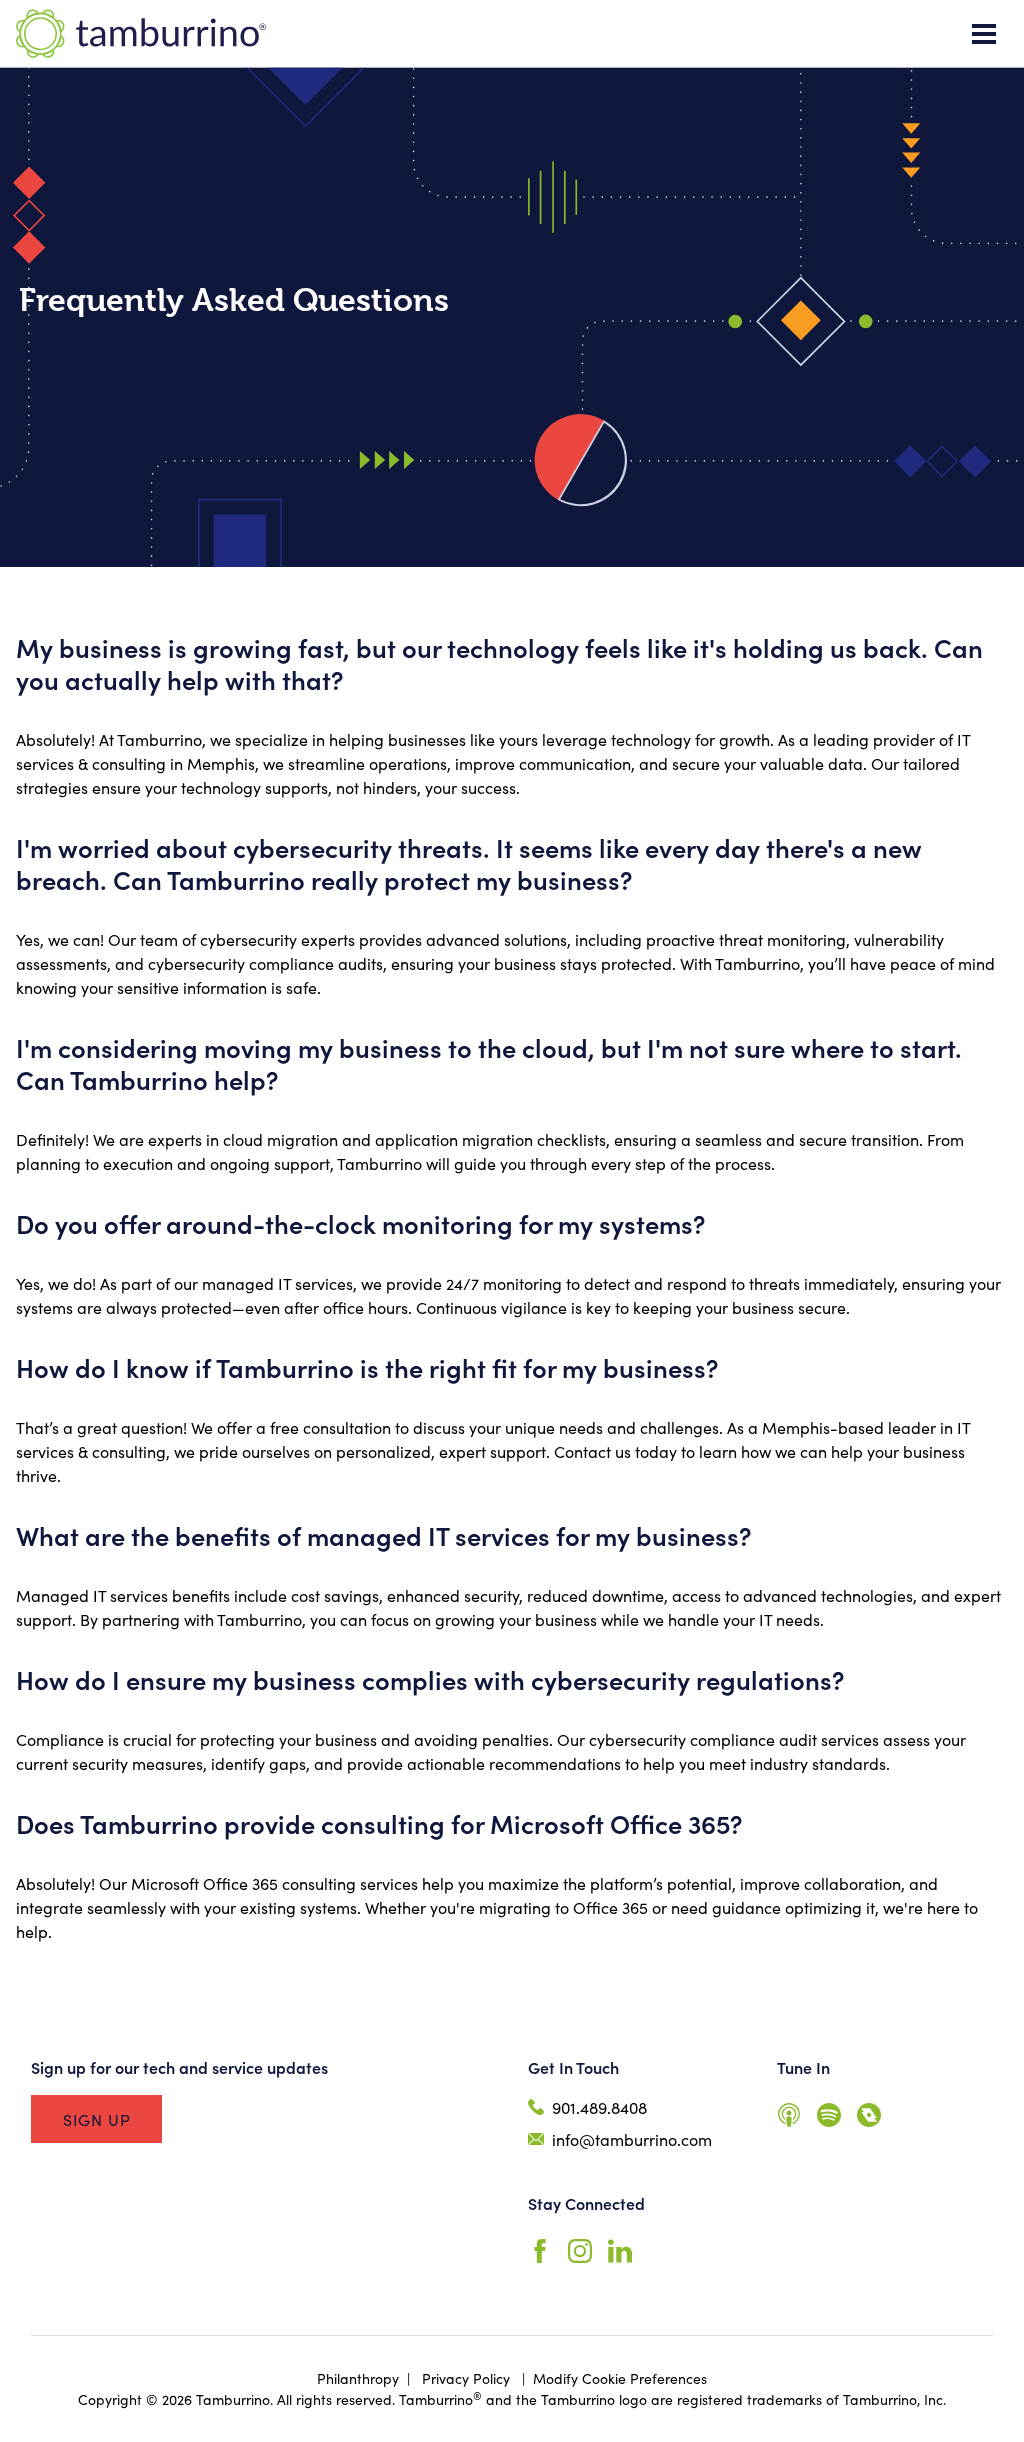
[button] (984, 34)
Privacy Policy (466, 2378)
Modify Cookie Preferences (620, 2378)
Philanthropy (358, 2378)
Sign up (97, 2119)
